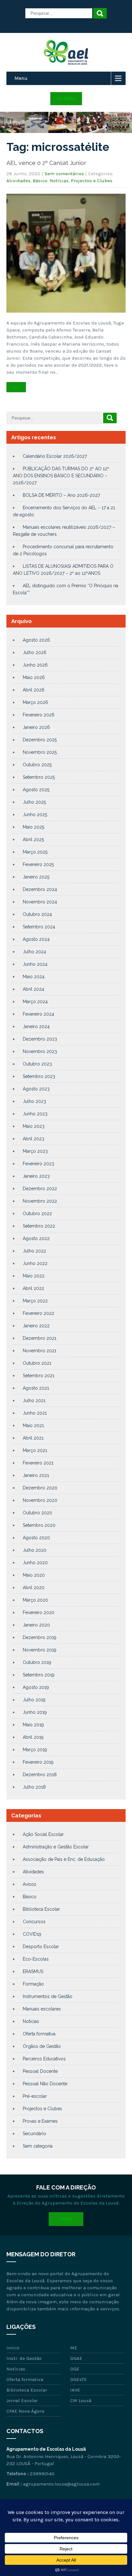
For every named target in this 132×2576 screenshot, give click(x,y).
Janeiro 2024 (36, 1026)
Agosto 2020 (36, 1538)
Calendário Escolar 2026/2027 (55, 456)
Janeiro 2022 (36, 1326)
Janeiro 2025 (36, 877)
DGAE (76, 2358)
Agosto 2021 (36, 1388)
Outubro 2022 (37, 1214)
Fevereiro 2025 (38, 864)
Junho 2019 (35, 1712)
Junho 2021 (35, 1413)
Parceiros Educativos (44, 2059)
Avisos (29, 1884)
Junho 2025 (35, 815)
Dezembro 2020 (40, 1488)
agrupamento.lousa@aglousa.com (61, 2484)
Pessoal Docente (40, 2071)
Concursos (34, 1922)
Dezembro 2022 (40, 1189)
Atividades (18, 181)
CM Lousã (81, 2400)
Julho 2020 (35, 1550)
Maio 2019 (33, 1725)
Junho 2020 (35, 1563)
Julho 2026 (35, 652)
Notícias (59, 181)
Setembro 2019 (39, 1675)
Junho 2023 (35, 1114)
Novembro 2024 (40, 902)
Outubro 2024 (37, 914)
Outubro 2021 (37, 1363)
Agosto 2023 (36, 1089)
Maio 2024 (34, 977)
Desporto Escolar (41, 1947)
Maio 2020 (34, 1575)
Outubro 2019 (37, 1662)
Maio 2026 (34, 677)
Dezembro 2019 (40, 1637)
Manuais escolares (42, 2009)
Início (13, 2348)
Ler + (16, 387)
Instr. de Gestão (24, 2358)
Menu (21, 78)
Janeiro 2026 (36, 727)
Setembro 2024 (39, 927)
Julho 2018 (34, 1787)
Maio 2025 (33, 827)
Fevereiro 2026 (39, 715)
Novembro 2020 (40, 1500)
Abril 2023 (33, 1139)
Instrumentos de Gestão (48, 1996)
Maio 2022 (34, 1276)
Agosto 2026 (36, 640)
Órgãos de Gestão (42, 2046)
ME (74, 2348)
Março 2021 (35, 1450)
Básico (40, 181)
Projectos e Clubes (92, 181)
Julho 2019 (34, 1700)
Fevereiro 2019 (38, 1762)
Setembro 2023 (39, 1076)
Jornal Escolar (22, 2400)
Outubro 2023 (37, 1064)
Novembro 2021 (40, 1351)
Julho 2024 (34, 952)
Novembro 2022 (40, 1201)
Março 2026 (35, 702)
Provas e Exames (40, 2121)
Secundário (34, 2134)
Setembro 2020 (39, 1525)
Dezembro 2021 (40, 1338)
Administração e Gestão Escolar (56, 1847)
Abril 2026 (34, 690)
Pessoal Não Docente (45, 2084)
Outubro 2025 (37, 765)
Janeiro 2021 (36, 1475)
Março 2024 (35, 1002)
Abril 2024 (33, 989)
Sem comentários (64, 174)
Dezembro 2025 (40, 740)
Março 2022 (35, 1301)
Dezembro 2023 (40, 1039)
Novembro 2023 (40, 1051)
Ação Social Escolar (43, 1834)
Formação (33, 1984)
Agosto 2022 (36, 1238)
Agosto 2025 (36, 790)
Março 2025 (35, 852)
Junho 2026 (35, 665)
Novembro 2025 (40, 752)
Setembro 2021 (39, 1376)
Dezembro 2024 (40, 889)
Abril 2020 (34, 1588)
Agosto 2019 (36, 1687)
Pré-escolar (35, 2096)
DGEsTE (78, 2379)
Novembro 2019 (40, 1650)
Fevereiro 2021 (38, 1463)
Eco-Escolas (36, 1959)
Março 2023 (35, 1151)
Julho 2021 (34, 1401)
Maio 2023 (34, 1126)
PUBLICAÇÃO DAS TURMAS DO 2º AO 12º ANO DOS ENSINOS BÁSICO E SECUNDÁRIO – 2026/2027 (61, 476)
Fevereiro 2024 (38, 1014)
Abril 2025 (33, 839)
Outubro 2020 (37, 1513)
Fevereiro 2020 (39, 1612)
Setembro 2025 (39, 777)
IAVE (75, 2390)
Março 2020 (35, 1600)
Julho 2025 (34, 802)
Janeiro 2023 (36, 1176)
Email (66, 2219)
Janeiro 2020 (36, 1625)
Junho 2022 (35, 1263)
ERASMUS (33, 1971)
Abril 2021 (33, 1438)
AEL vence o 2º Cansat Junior (46, 163)
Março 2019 (35, 1750)
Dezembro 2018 (40, 1775)
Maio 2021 (33, 1425)
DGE (75, 2369)
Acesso (66, 98)
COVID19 (32, 1934)
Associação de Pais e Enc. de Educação (64, 1859)
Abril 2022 (33, 1288)
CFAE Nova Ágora (25, 2411)
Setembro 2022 (39, 1226)
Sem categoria (38, 2146)
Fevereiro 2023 (38, 1164)
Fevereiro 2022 (38, 1313)
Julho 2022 (34, 1251)
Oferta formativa (39, 2034)
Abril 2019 (33, 1737)
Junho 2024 (35, 964)
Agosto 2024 (36, 939)
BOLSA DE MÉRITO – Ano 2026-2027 (61, 495)
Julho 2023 (34, 1101)
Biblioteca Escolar (41, 1909)
